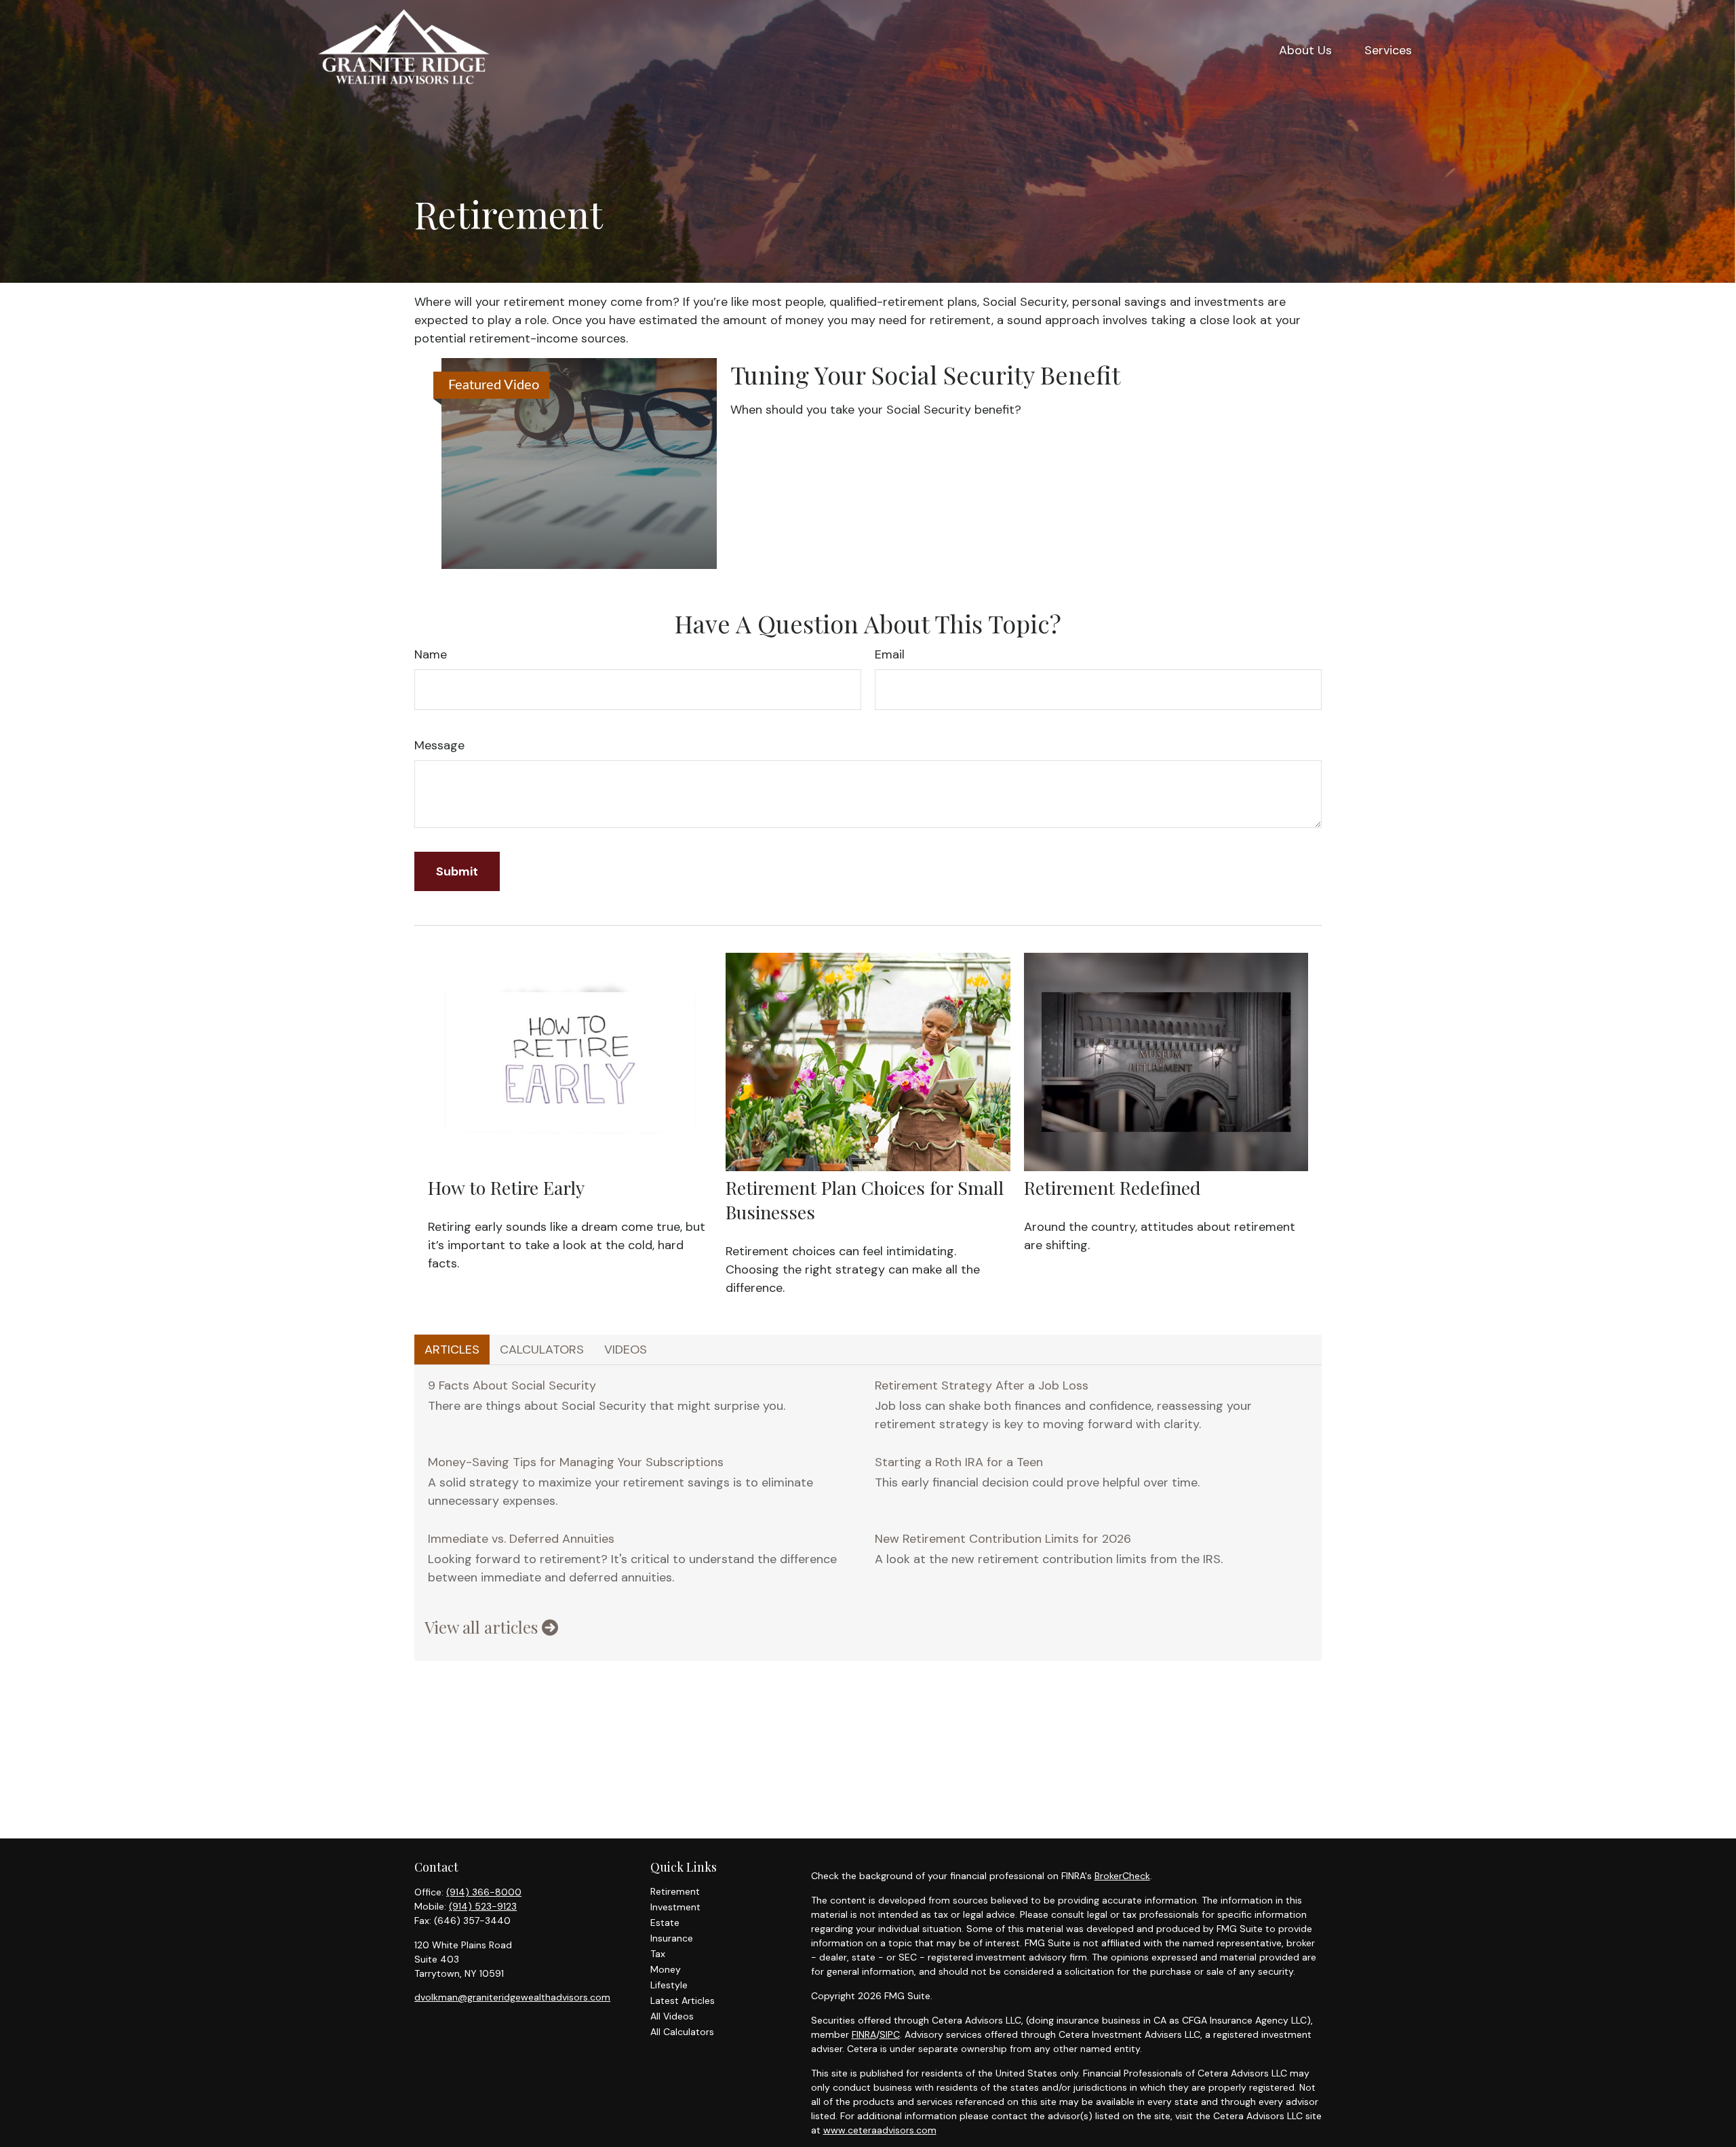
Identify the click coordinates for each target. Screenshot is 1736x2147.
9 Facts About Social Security (512, 1385)
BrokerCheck (1122, 1876)
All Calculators (682, 2032)
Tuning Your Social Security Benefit (925, 374)
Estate (665, 1923)
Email (890, 654)
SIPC (890, 2034)
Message (439, 745)
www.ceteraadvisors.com (880, 2130)
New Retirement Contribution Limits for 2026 (1003, 1539)
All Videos (672, 2016)
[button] (1305, 50)
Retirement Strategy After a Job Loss (982, 1385)
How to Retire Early (506, 1187)
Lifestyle (669, 1985)
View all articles (483, 1627)
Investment (675, 1907)
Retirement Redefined (1112, 1187)
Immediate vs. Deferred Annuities (521, 1539)
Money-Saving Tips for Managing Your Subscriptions (576, 1462)
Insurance (672, 1938)
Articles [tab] (452, 1350)
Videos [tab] (626, 1350)
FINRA (864, 2034)
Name (431, 654)
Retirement (675, 1891)
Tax (658, 1954)
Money (666, 1969)
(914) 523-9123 (483, 1906)
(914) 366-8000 (484, 1892)
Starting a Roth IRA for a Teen (959, 1462)
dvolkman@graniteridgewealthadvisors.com (512, 1997)
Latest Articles (683, 2001)
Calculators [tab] (542, 1350)
